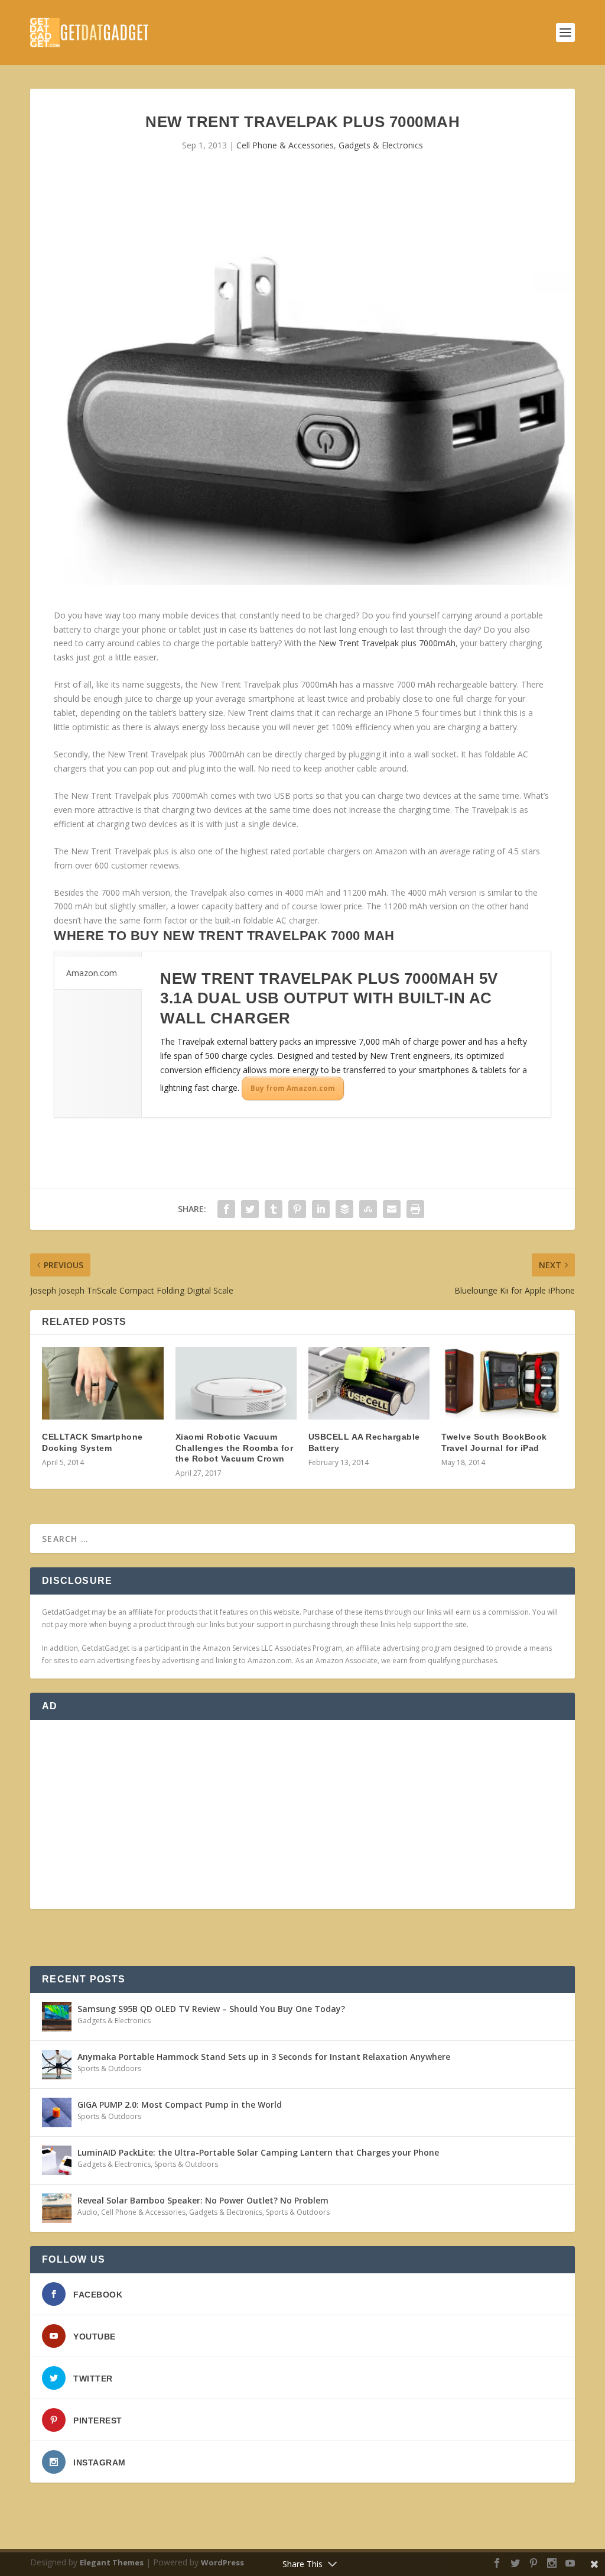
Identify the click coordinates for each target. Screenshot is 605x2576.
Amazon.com (92, 973)
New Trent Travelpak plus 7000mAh (387, 643)
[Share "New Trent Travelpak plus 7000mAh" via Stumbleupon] (368, 1209)
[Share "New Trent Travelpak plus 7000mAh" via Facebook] (226, 1209)
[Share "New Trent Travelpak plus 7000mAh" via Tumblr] (274, 1209)
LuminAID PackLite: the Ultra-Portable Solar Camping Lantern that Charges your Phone (258, 2152)
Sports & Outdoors (109, 2068)
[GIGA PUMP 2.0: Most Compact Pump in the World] (57, 2112)
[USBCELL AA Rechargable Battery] (369, 1383)
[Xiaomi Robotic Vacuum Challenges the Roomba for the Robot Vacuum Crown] (236, 1383)
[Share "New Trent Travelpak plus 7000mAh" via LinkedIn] (321, 1209)
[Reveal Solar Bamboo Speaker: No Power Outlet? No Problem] (57, 2208)
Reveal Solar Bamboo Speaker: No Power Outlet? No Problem (203, 2200)
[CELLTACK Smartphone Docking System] (103, 1383)
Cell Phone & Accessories (285, 145)
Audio (87, 2212)
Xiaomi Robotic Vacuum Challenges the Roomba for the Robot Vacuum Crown (235, 1447)
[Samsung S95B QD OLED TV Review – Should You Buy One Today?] (57, 2017)
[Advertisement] (302, 1814)
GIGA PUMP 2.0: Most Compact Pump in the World (180, 2104)
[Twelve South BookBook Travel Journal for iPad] (502, 1383)
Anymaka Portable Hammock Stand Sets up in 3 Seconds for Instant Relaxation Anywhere (264, 2057)
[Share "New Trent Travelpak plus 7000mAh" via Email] (392, 1209)
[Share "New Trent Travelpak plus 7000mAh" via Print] (415, 1209)
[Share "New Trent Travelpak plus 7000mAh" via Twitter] (250, 1209)
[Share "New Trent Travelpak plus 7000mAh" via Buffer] (344, 1209)
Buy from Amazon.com (293, 1088)
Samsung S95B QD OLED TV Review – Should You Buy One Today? (211, 2009)
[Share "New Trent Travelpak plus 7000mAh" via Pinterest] (297, 1209)
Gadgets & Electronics (381, 145)
